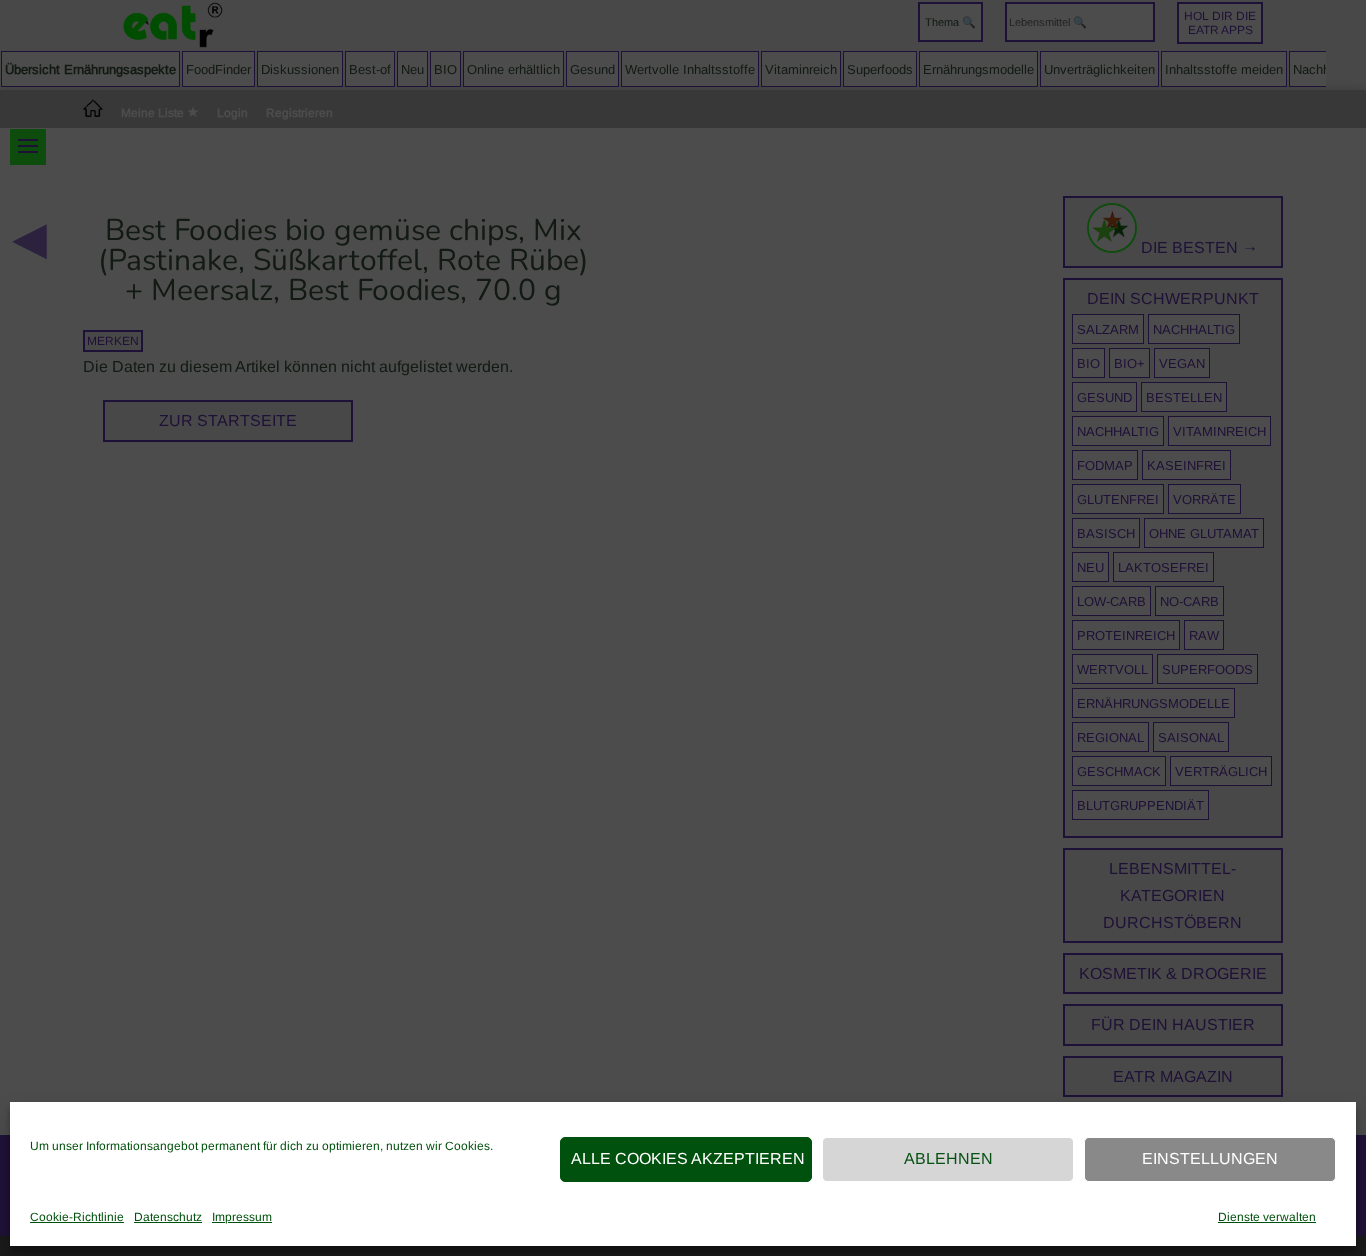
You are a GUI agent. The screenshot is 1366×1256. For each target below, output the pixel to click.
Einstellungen (1210, 1158)
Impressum (242, 1217)
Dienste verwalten (1267, 1217)
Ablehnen (948, 1158)
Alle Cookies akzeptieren (688, 1158)
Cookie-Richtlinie (77, 1217)
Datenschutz (168, 1217)
